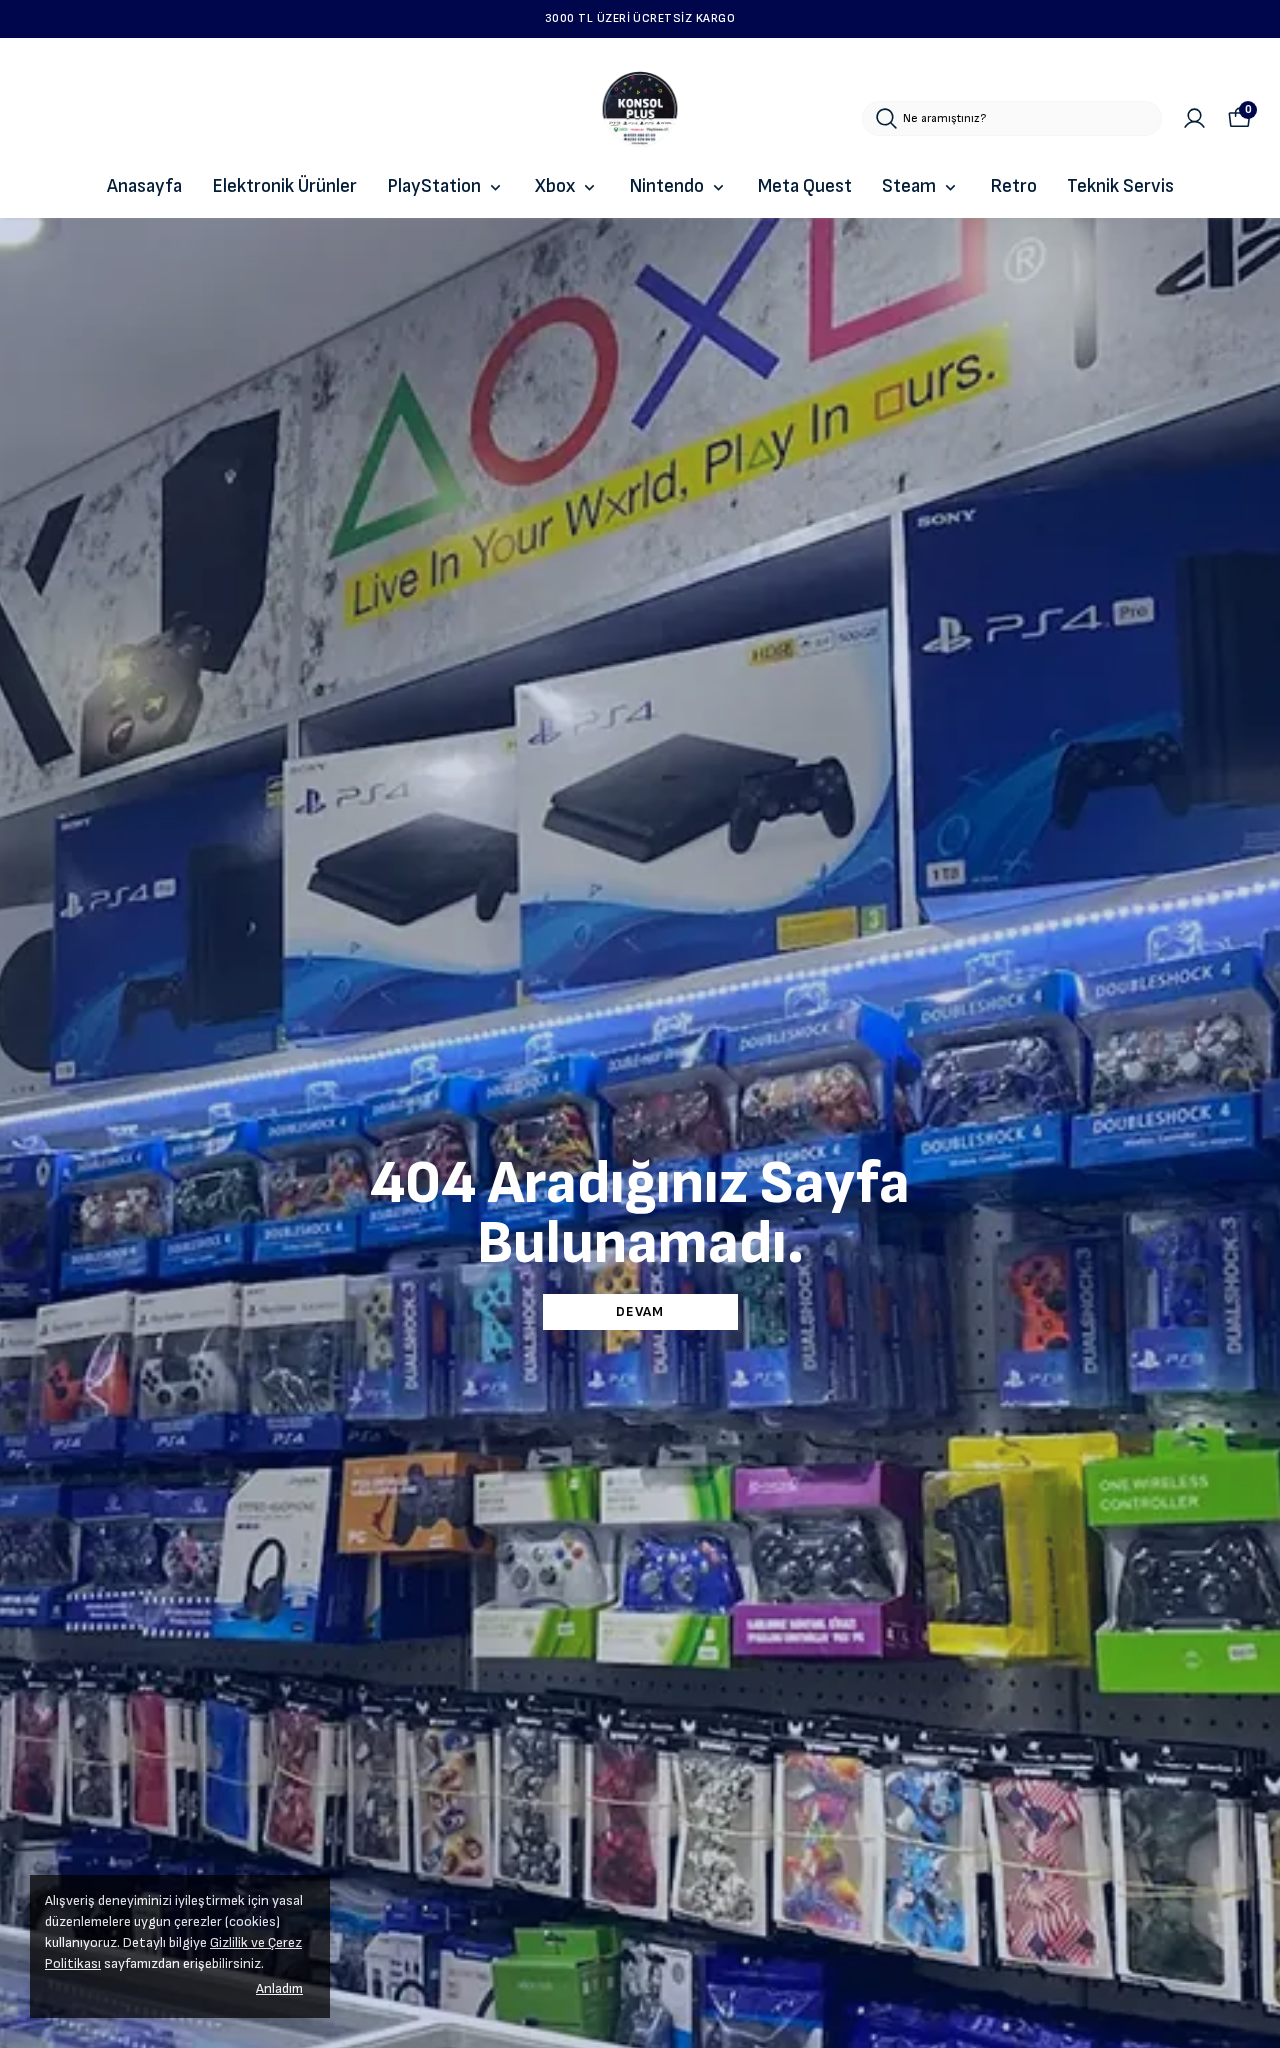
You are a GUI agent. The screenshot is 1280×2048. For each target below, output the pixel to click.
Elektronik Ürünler (284, 186)
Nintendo (666, 186)
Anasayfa (144, 186)
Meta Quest (805, 186)
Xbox (555, 186)
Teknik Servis (1120, 186)
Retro (1013, 186)
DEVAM (640, 1311)
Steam (909, 186)
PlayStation (434, 186)
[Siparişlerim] (1194, 118)
